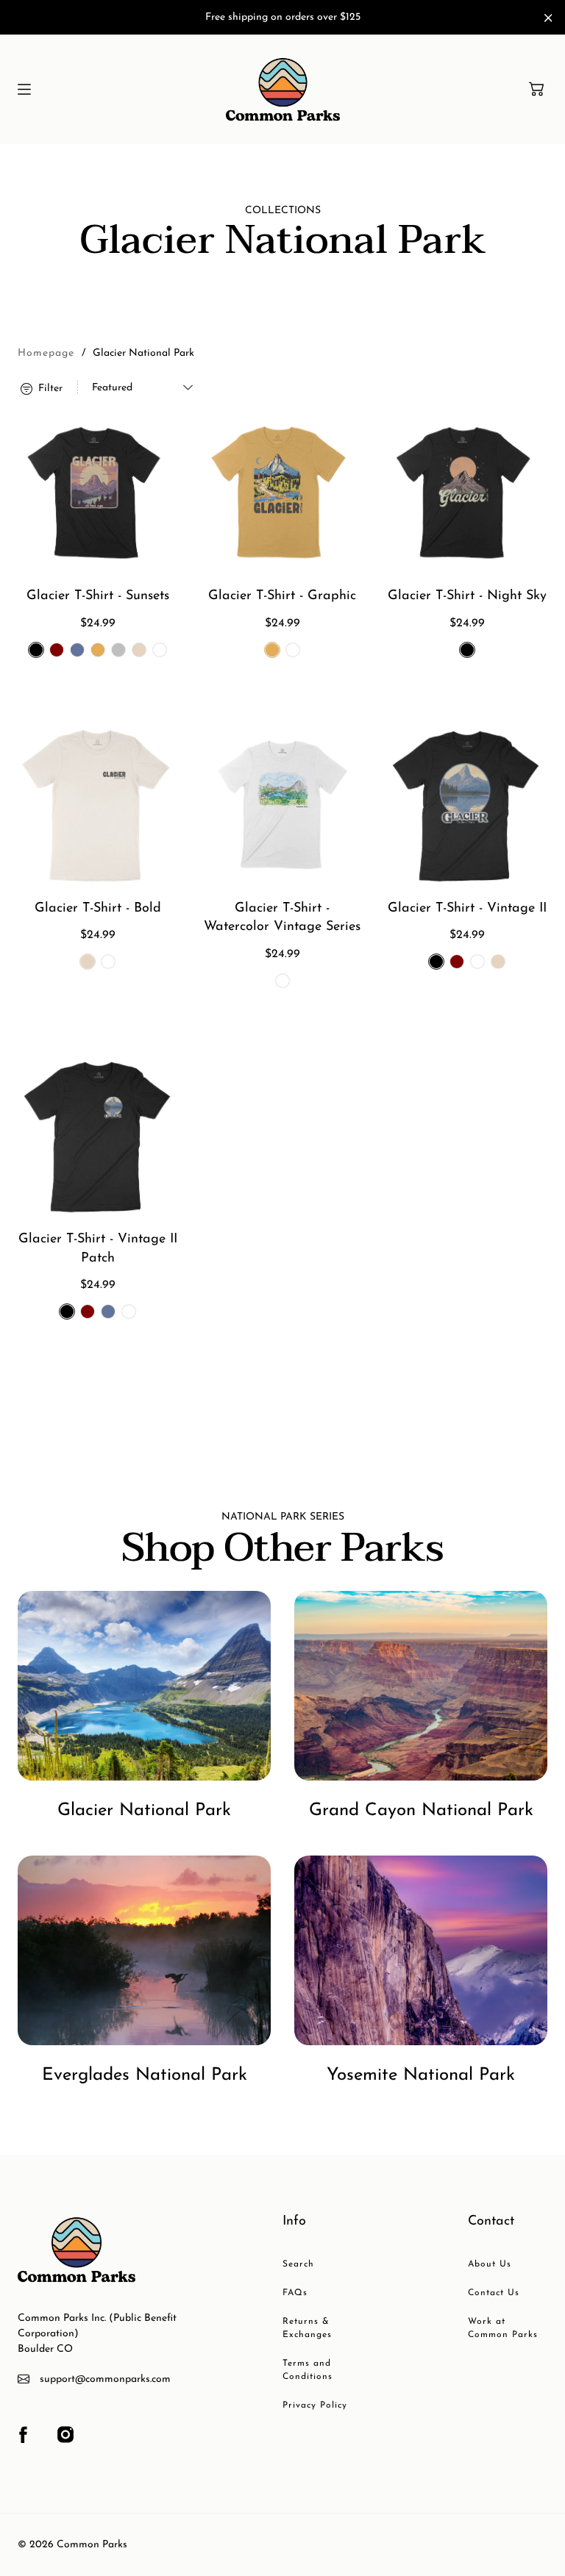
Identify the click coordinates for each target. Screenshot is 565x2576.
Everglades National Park (145, 2075)
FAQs (295, 2293)
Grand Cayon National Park (421, 1811)
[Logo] (283, 89)
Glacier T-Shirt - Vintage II (467, 909)
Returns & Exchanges (307, 2328)
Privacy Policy (315, 2405)
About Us (490, 2264)
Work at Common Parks (503, 2328)
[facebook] (23, 2435)
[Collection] (144, 1686)
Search (298, 2264)
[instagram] (65, 2435)
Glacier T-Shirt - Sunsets (98, 596)
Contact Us (494, 2293)
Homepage (46, 353)
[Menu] (24, 89)
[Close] (548, 18)
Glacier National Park (144, 1811)
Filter (49, 388)
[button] (536, 89)
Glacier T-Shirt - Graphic (282, 596)
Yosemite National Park (421, 2075)
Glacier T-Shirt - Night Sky (467, 596)
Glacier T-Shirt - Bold (98, 909)
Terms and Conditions (308, 2370)
